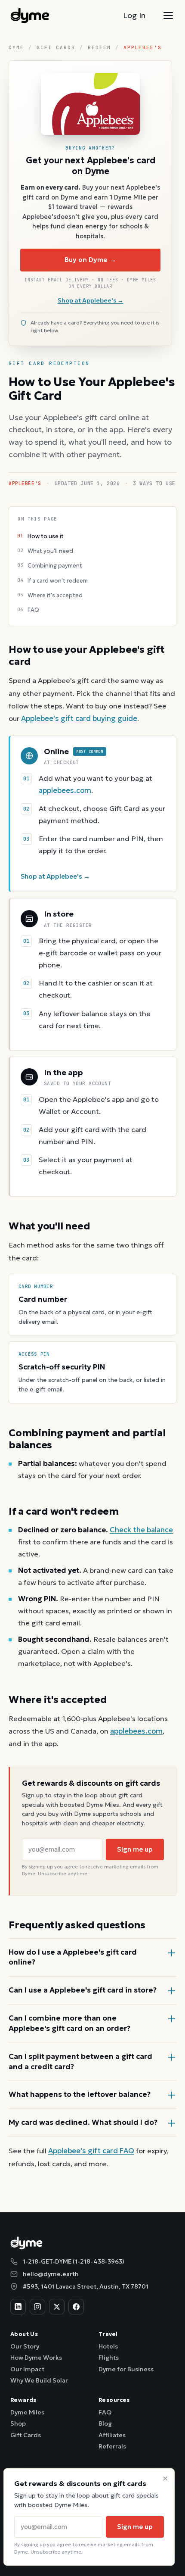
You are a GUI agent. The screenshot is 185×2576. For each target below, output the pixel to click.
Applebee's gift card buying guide (79, 719)
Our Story (25, 2346)
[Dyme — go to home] (30, 16)
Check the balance (141, 1530)
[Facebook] (76, 2307)
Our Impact (27, 2369)
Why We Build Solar (39, 2380)
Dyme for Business (126, 2369)
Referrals (112, 2446)
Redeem (99, 47)
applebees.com (65, 791)
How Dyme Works (36, 2358)
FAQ (105, 2412)
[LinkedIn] (18, 2307)
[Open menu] (168, 16)
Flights (109, 2358)
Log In (134, 15)
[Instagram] (37, 2307)
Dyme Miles (27, 2412)
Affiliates (112, 2435)
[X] (57, 2307)
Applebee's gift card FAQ (91, 2151)
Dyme (16, 47)
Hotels (108, 2346)
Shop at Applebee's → (91, 300)
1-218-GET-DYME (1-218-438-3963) (74, 2261)
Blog (105, 2423)
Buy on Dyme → (90, 260)
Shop (18, 2423)
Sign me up (135, 1849)
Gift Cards (56, 47)
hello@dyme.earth (51, 2274)
